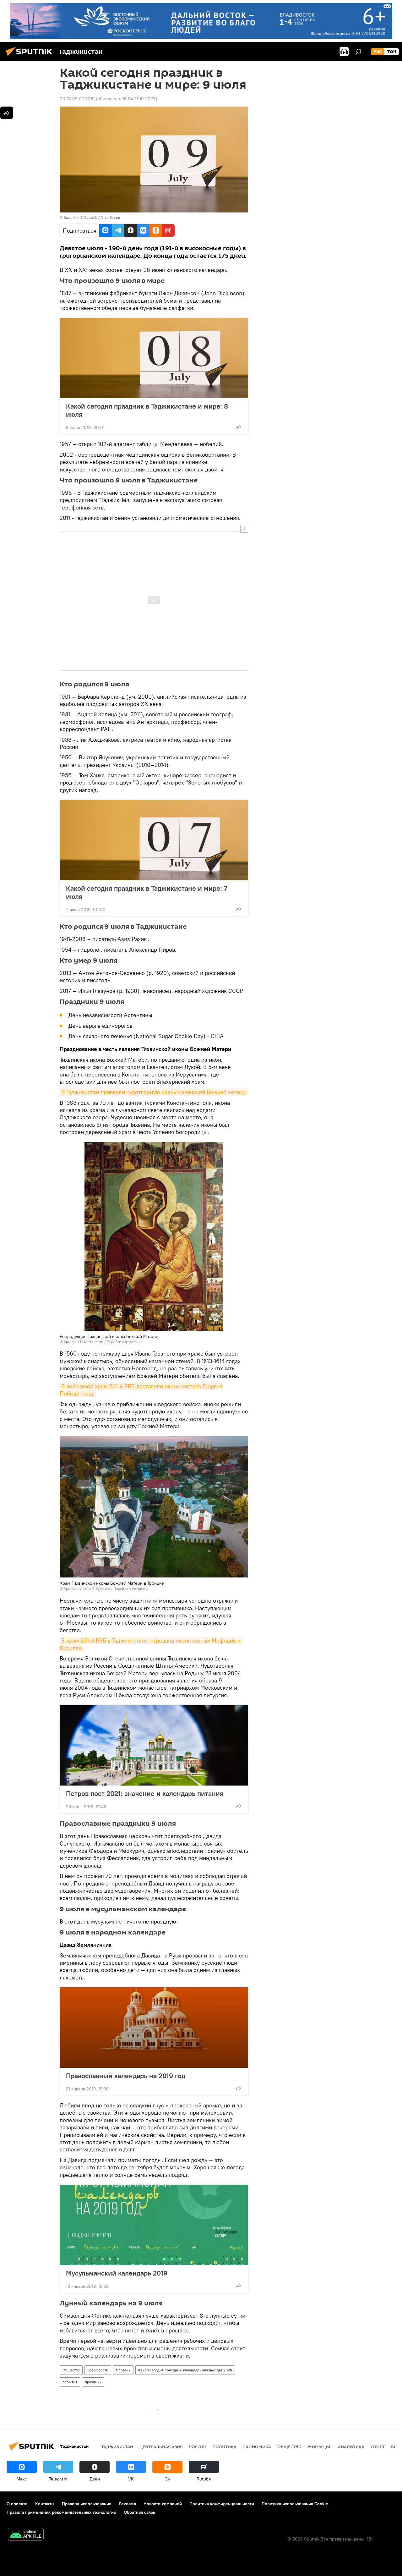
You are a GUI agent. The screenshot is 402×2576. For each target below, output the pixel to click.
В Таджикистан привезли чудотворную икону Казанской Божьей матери (154, 1092)
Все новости (98, 2370)
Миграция (320, 2447)
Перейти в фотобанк (124, 1342)
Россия (198, 2447)
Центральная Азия (161, 2447)
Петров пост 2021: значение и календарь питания (145, 1793)
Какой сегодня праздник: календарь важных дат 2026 (185, 2370)
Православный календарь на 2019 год (126, 2076)
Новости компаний (163, 2504)
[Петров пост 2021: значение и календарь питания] (154, 1745)
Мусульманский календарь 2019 (117, 2273)
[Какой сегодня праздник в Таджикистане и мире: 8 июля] (154, 358)
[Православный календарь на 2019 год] (154, 2028)
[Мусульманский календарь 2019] (154, 2225)
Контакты (45, 2504)
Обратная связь (139, 2512)
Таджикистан (117, 2447)
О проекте (17, 2504)
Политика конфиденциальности (222, 2504)
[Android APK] (26, 2535)
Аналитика (351, 2447)
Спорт (378, 2447)
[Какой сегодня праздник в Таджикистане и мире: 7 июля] (154, 840)
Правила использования (87, 2504)
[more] (238, 427)
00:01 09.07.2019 (77, 99)
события (70, 2382)
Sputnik (71, 217)
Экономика (257, 2447)
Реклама (127, 2504)
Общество (71, 2370)
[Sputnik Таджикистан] (31, 57)
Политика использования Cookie (295, 2504)
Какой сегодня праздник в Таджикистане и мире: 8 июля (147, 410)
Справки (123, 2370)
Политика (224, 2447)
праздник (93, 2382)
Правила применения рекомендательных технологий (61, 2512)
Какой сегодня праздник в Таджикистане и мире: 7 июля (147, 892)
